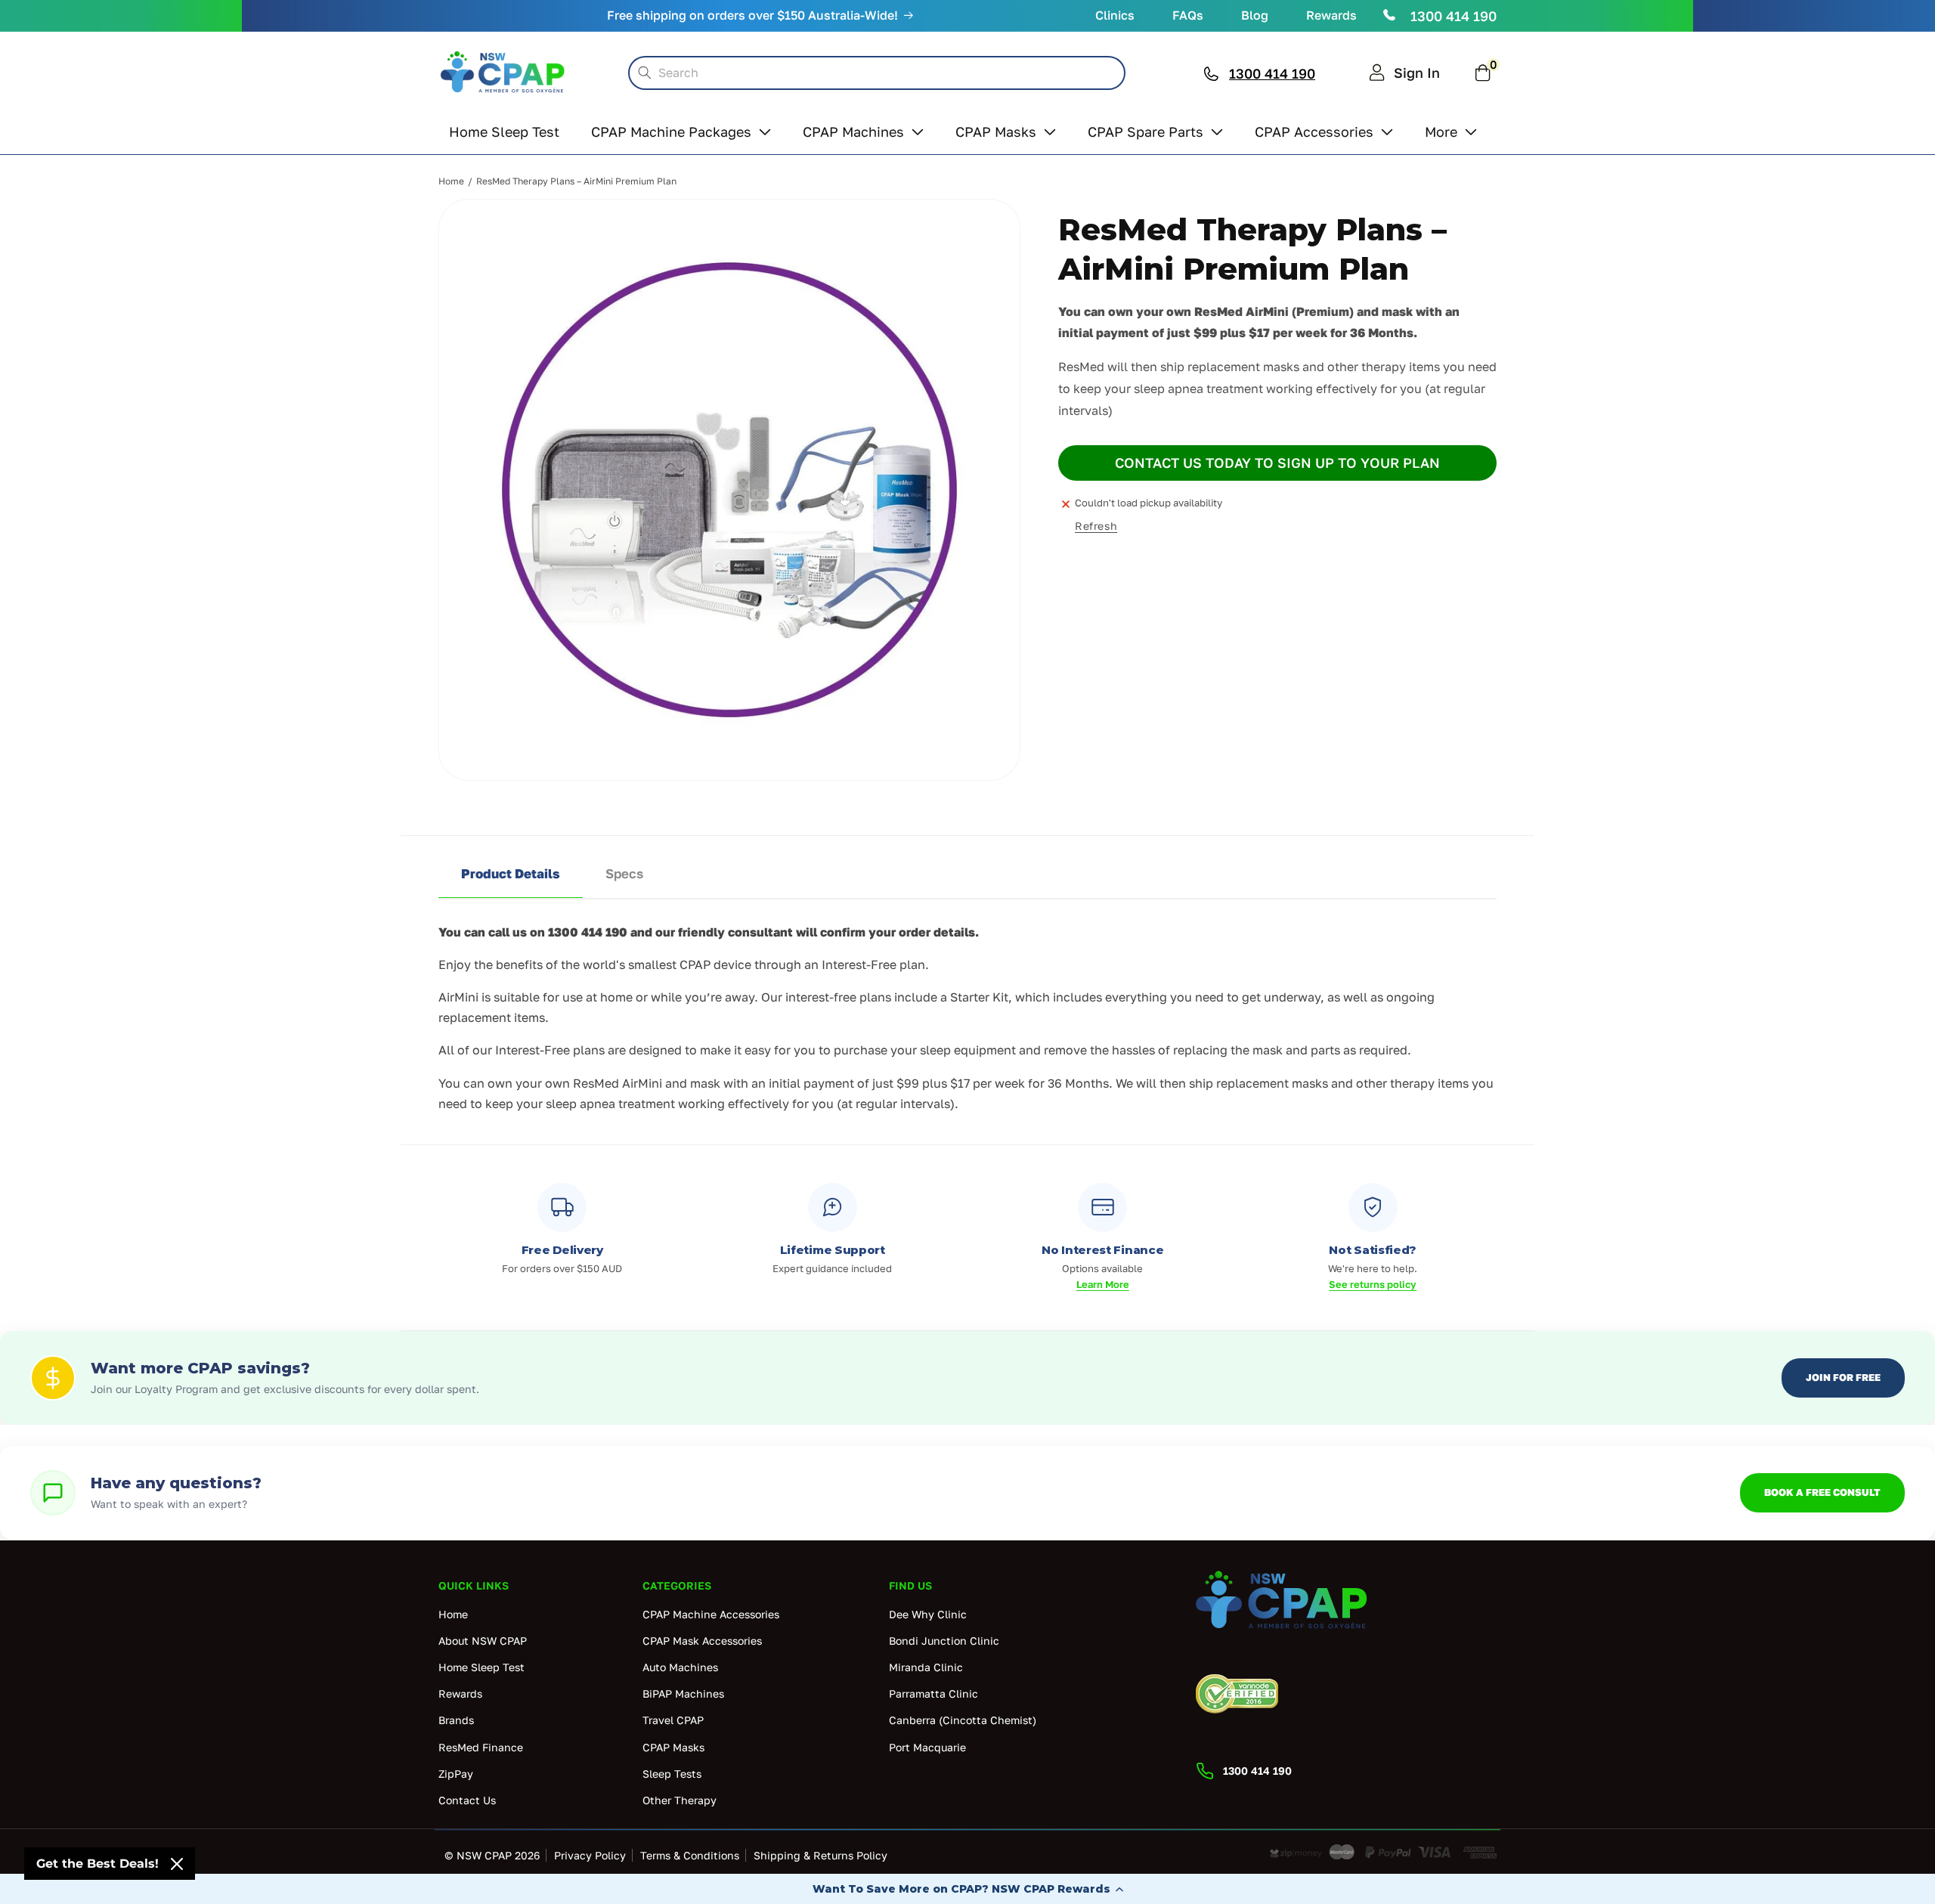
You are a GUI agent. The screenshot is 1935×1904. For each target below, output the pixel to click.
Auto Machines (680, 1667)
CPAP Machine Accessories (711, 1614)
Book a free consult (1822, 1492)
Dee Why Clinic (928, 1614)
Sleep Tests (672, 1774)
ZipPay (456, 1774)
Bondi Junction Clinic (944, 1641)
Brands (456, 1720)
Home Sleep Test (481, 1667)
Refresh (1096, 526)
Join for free (1843, 1377)
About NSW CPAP (483, 1641)
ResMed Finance (481, 1747)
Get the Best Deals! (98, 1864)
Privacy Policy (590, 1855)
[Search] (645, 73)
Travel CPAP (673, 1720)
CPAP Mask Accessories (702, 1641)
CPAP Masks (673, 1747)
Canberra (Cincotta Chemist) (963, 1720)
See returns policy (1373, 1284)
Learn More (1103, 1284)
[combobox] (877, 73)
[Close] (177, 1864)
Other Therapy (680, 1800)
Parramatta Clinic (933, 1693)
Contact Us (467, 1800)
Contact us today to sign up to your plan (1277, 463)
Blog (1255, 15)
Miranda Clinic (926, 1667)
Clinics (1115, 15)
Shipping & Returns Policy (820, 1855)
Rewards (1331, 15)
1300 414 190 (1454, 16)
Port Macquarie (927, 1747)
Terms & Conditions (690, 1855)
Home (451, 181)
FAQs (1188, 15)
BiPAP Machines (683, 1693)
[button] (967, 1889)
